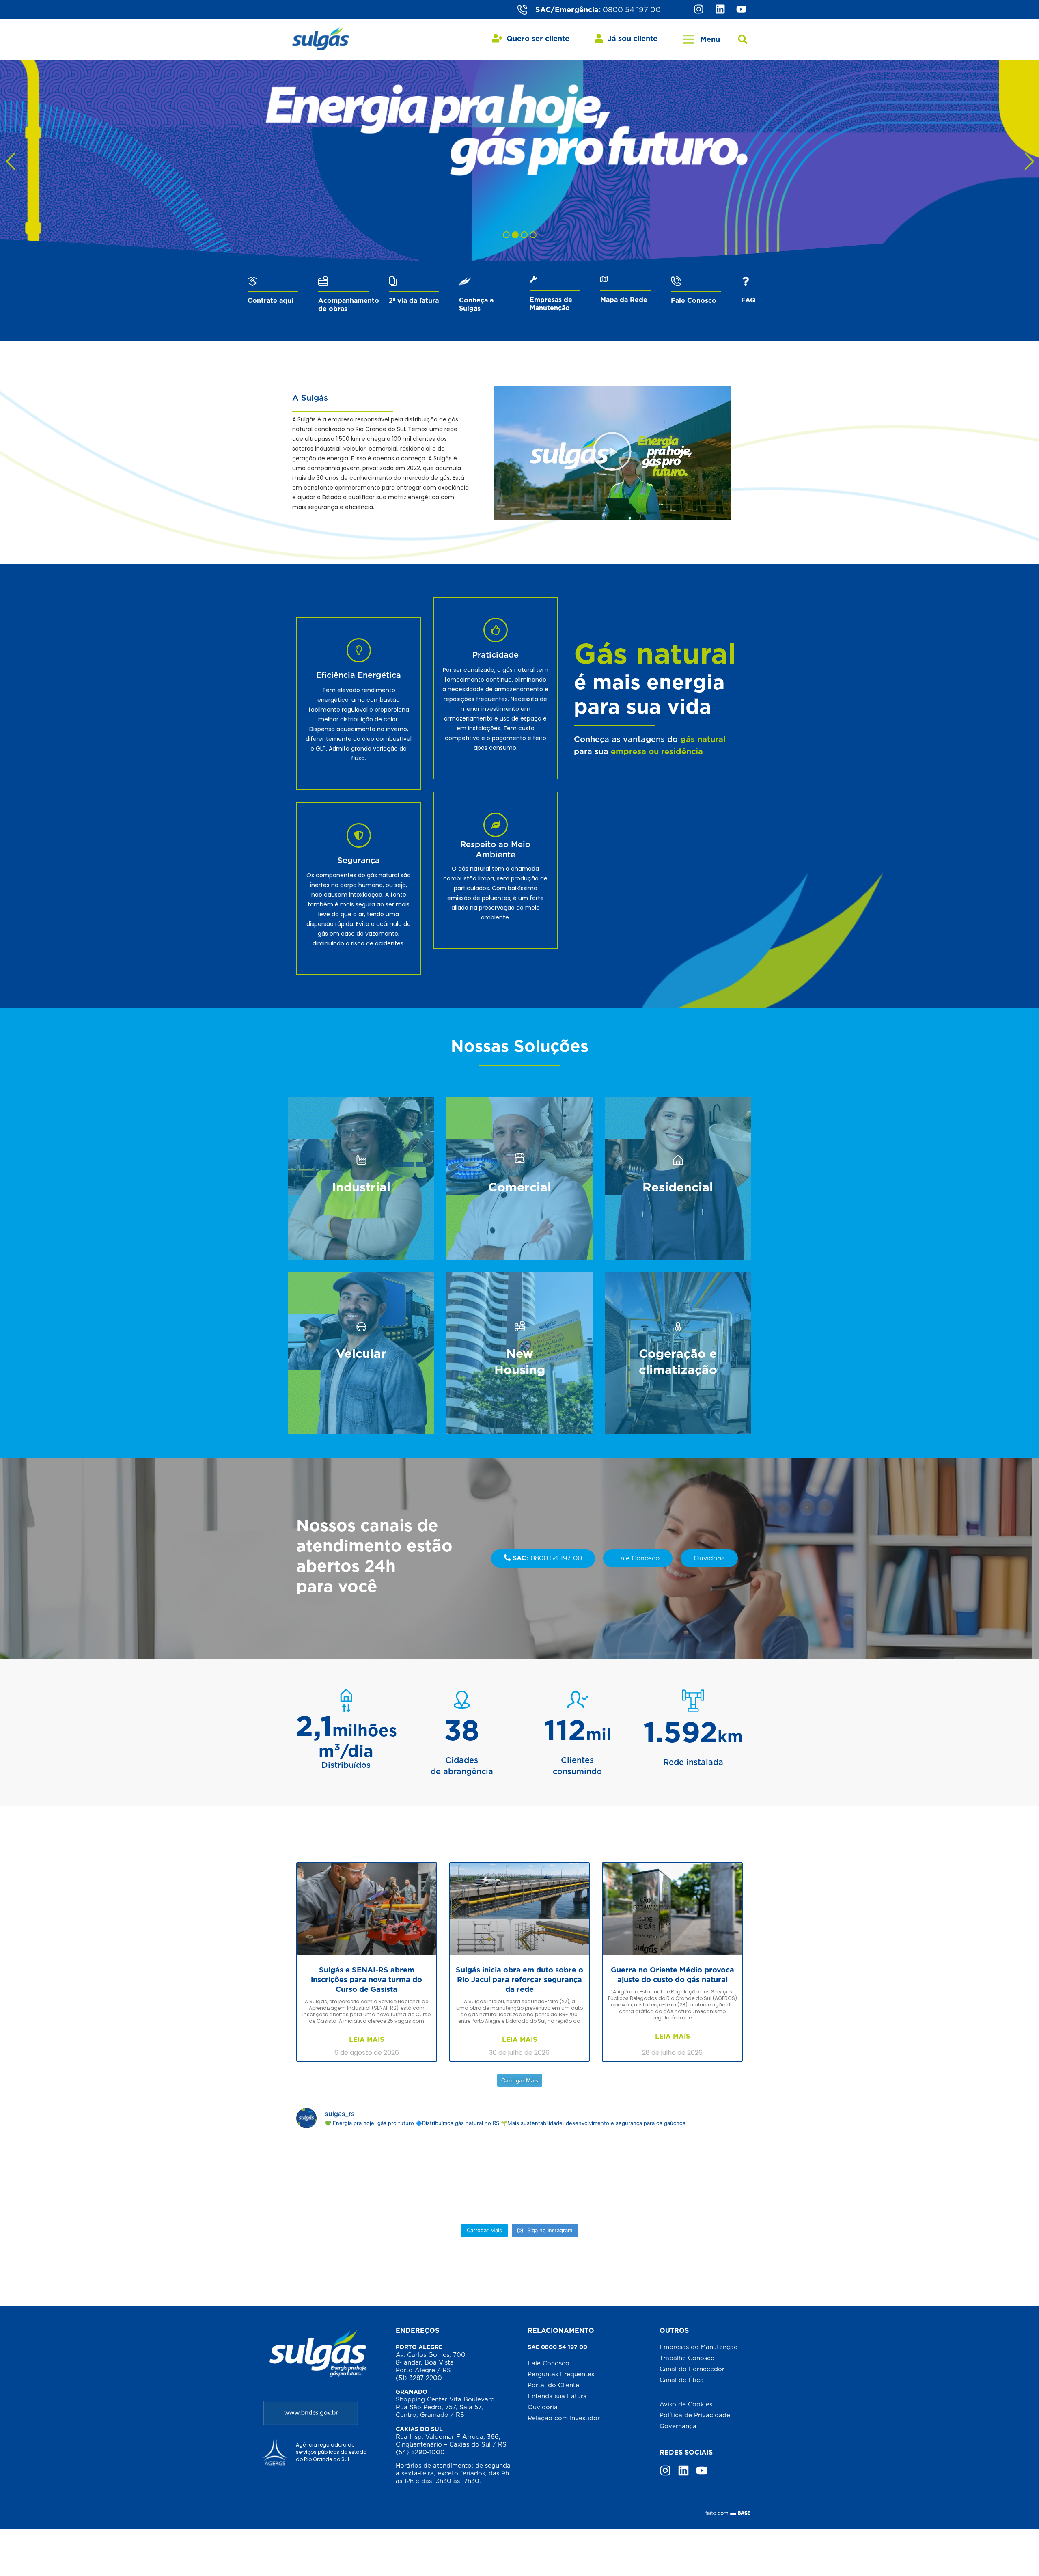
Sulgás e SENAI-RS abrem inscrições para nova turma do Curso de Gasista (366, 1979)
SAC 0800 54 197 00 (557, 2347)
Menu (710, 39)
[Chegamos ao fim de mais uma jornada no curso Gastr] (672, 2177)
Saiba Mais (361, 1207)
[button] (743, 40)
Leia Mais (366, 2040)
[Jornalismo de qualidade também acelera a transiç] (367, 2177)
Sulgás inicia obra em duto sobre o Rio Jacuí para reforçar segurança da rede (519, 1979)
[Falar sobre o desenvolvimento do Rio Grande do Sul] (520, 2177)
